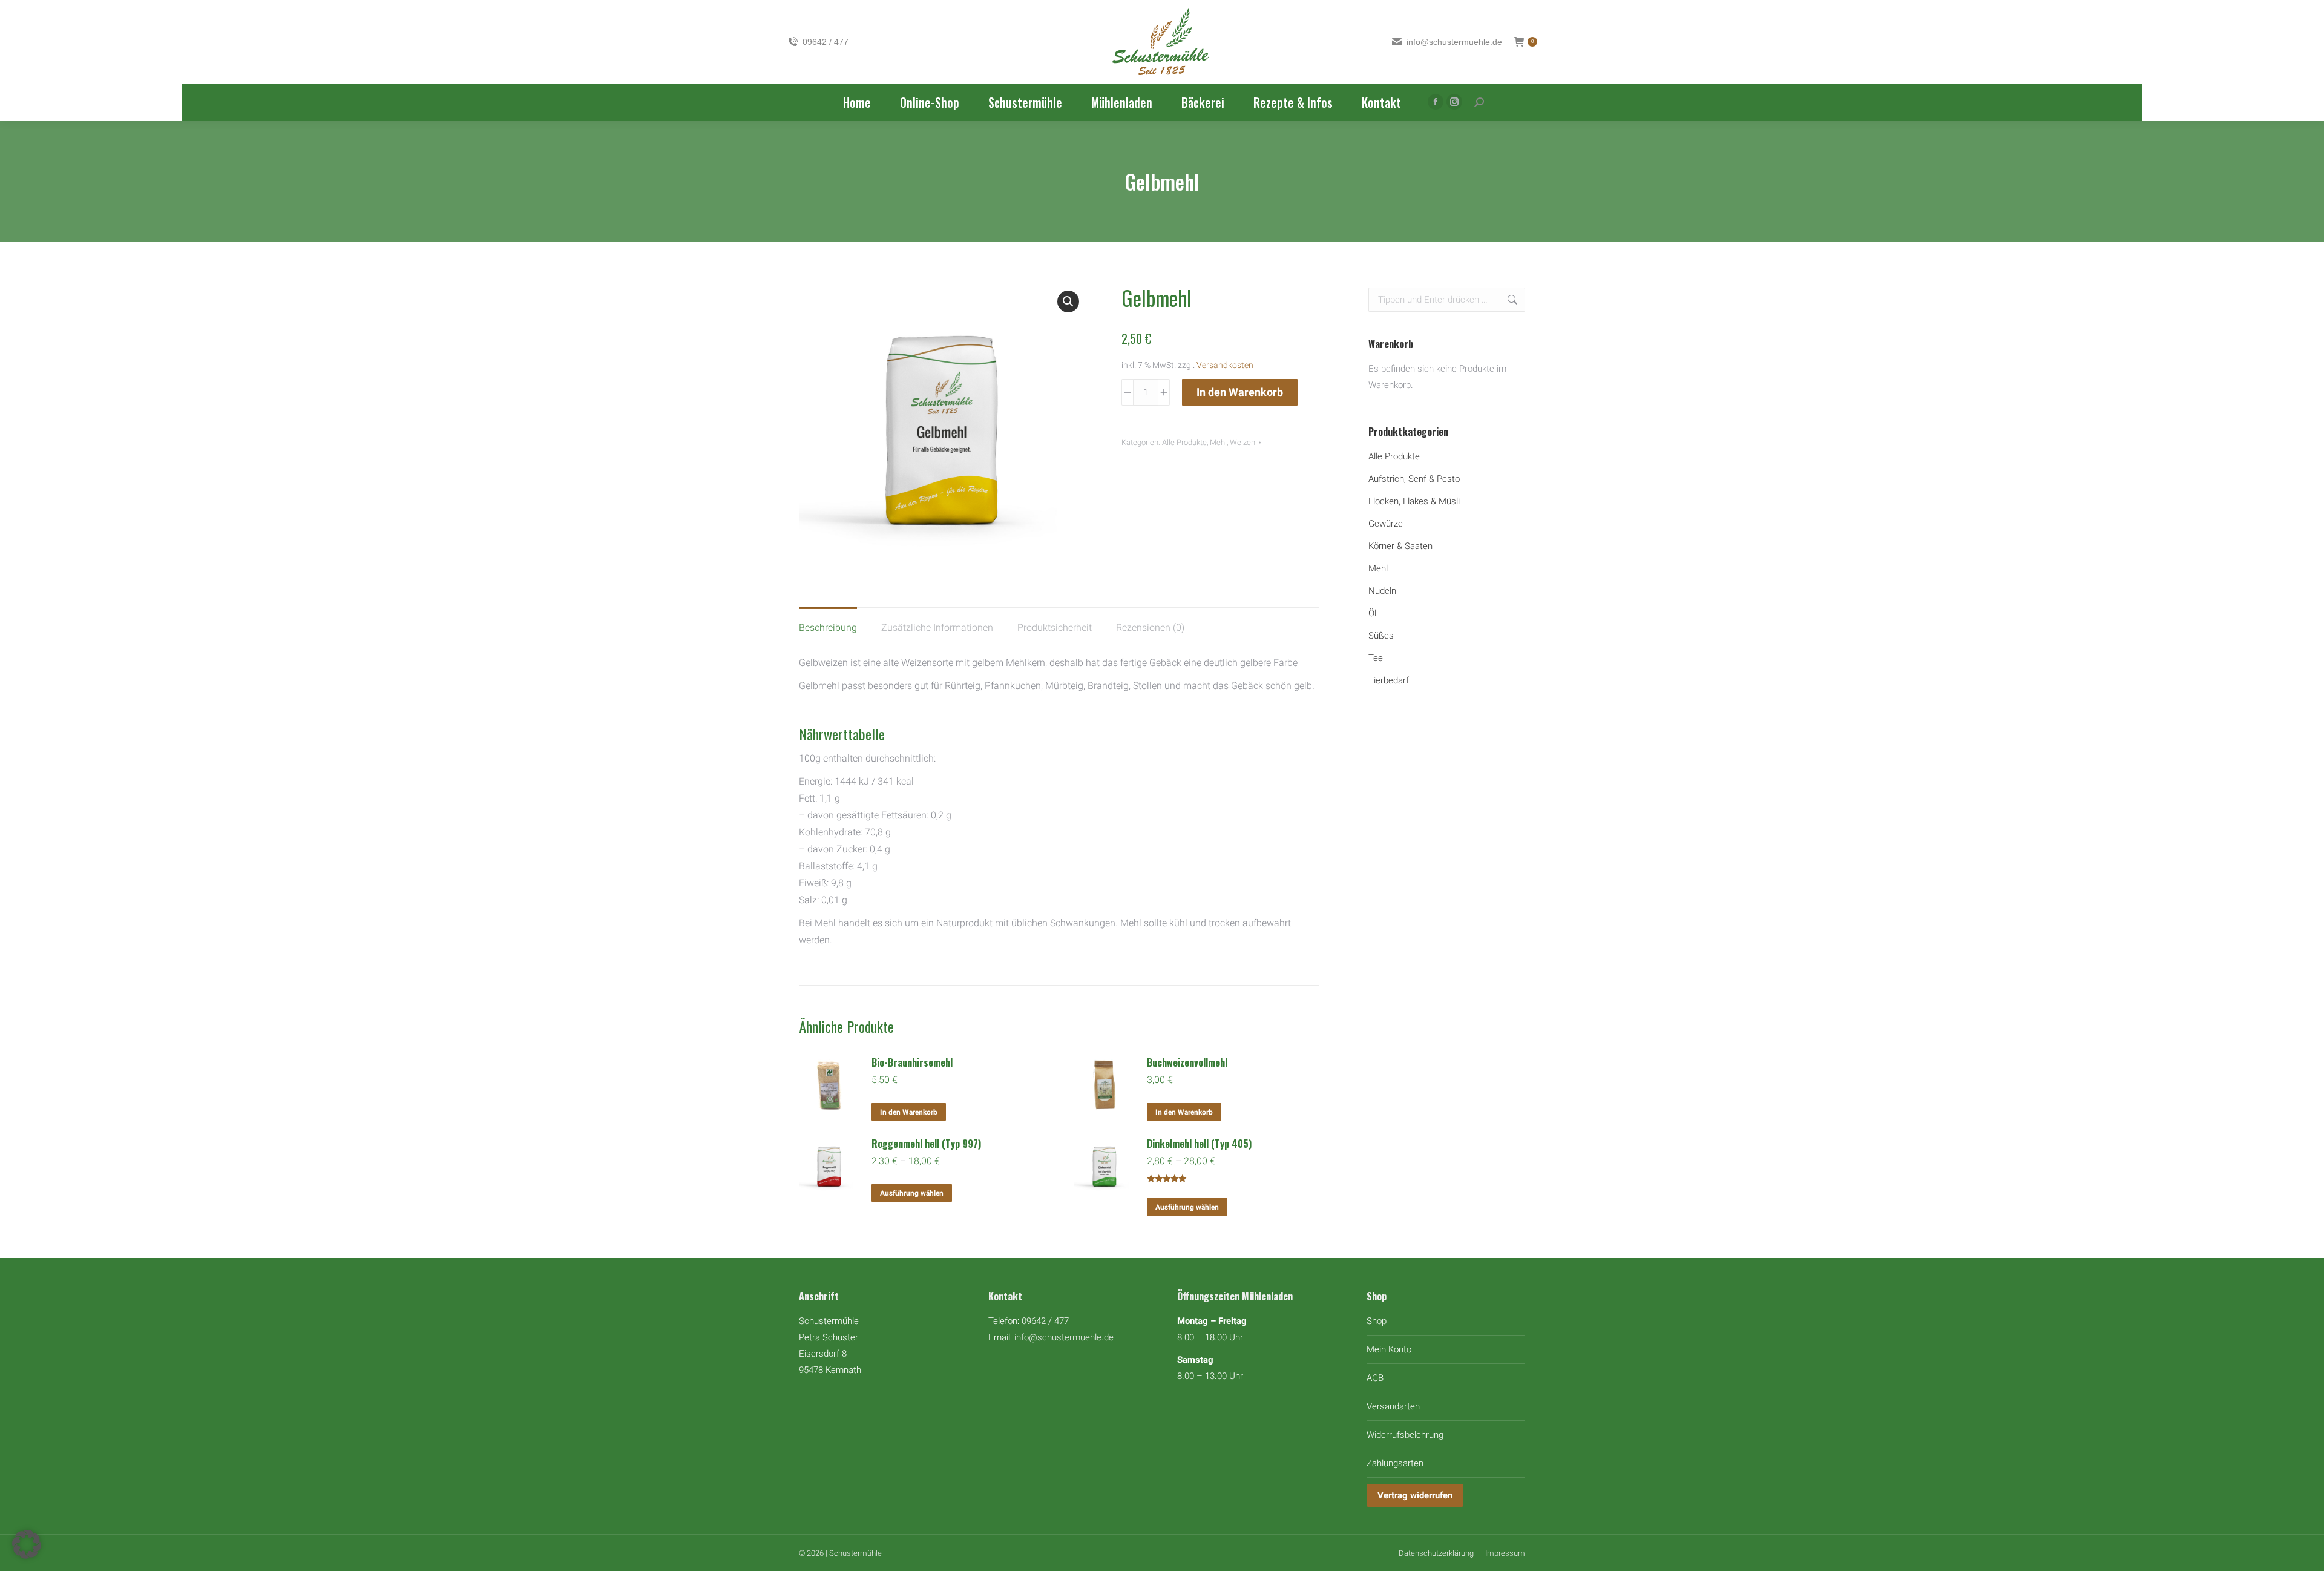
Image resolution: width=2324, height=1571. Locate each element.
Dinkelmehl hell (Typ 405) (1199, 1144)
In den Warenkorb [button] (909, 1112)
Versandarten (1393, 1406)
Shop (1377, 1321)
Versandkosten (1225, 365)
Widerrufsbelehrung (1405, 1435)
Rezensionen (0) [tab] (1150, 627)
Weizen (1242, 442)
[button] (1068, 301)
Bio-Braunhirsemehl (912, 1062)
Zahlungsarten (1395, 1463)
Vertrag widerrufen (1415, 1495)
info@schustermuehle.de (1064, 1337)
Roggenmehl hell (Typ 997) (926, 1144)
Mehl (1218, 442)
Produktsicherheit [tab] (1055, 627)
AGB (1375, 1378)
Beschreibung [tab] (828, 627)
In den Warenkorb (1240, 392)
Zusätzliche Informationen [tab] (937, 627)
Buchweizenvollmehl (1187, 1062)
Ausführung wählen (912, 1193)
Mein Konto (1389, 1349)
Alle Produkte (1184, 442)
